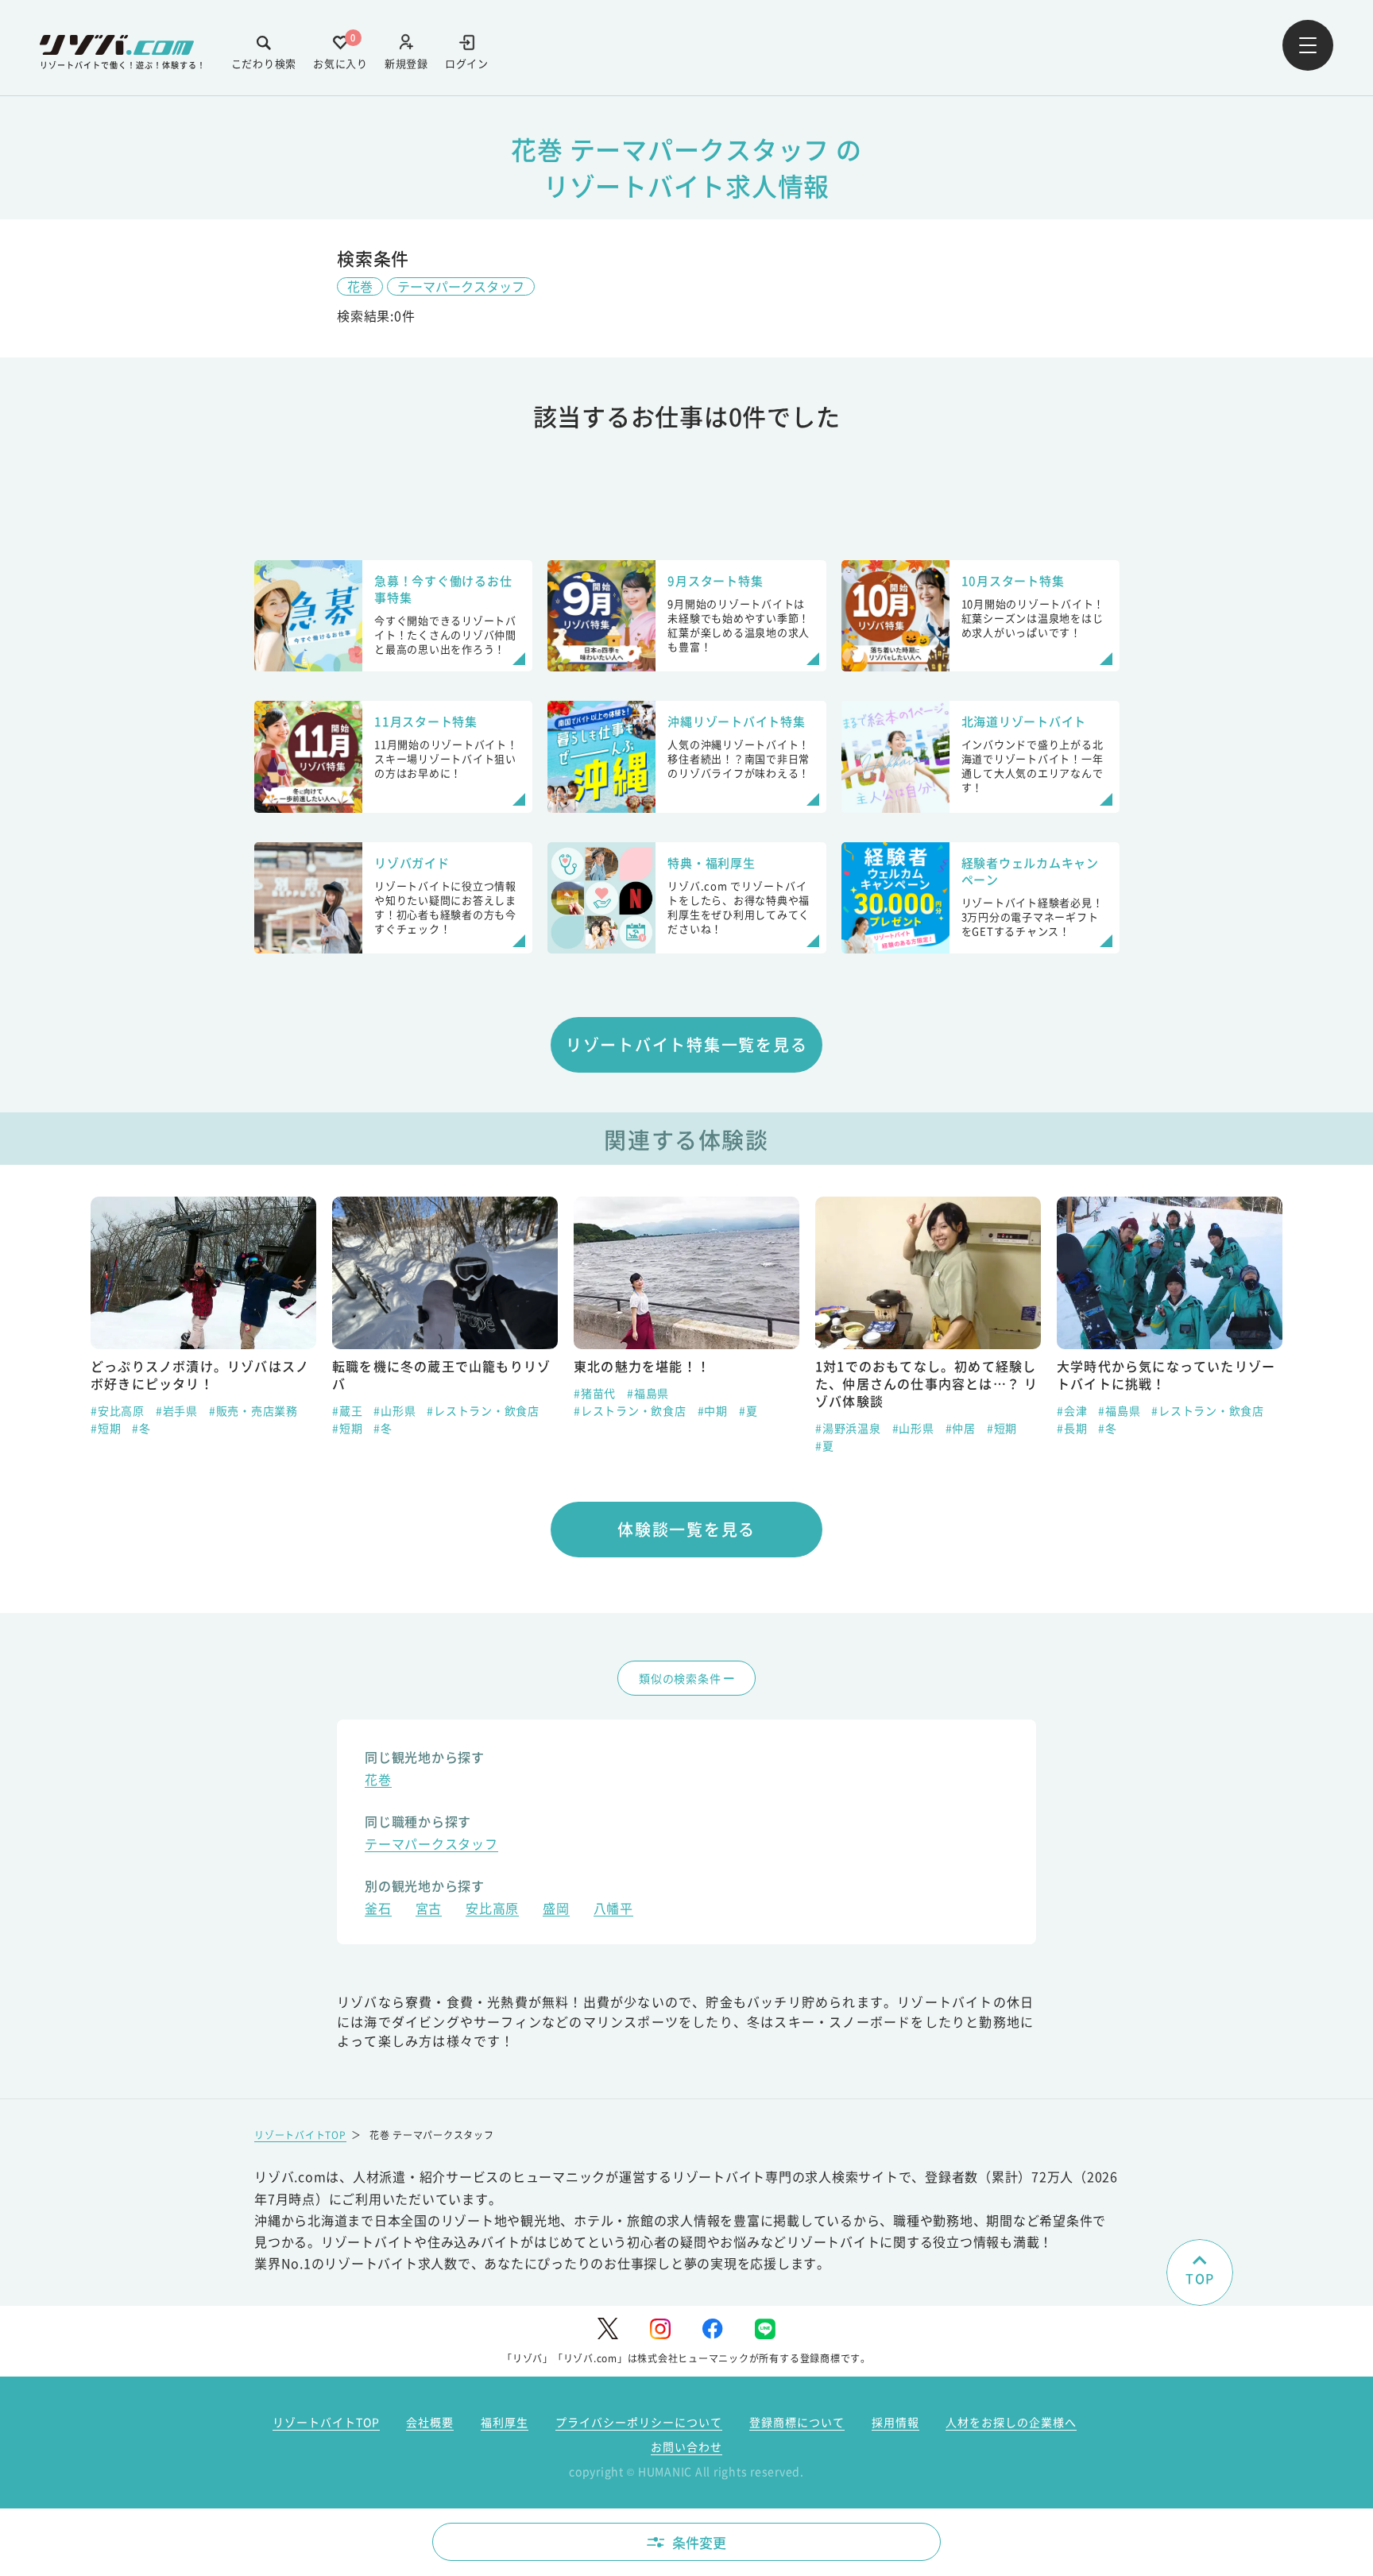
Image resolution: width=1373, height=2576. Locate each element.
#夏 (748, 1410)
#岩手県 (177, 1410)
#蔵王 (347, 1410)
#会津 (1072, 1410)
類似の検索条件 (680, 1678)
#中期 (713, 1410)
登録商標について (797, 2422)
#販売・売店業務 (253, 1410)
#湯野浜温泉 (848, 1428)
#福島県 (648, 1393)
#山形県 (394, 1410)
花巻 (360, 286)
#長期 (1072, 1428)
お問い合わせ (686, 2446)
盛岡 (556, 1910)
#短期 (106, 1428)
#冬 (141, 1428)
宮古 (429, 1910)
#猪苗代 (595, 1393)
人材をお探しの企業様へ (1011, 2422)
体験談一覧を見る (686, 1529)
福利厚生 (505, 2422)
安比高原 (492, 1910)
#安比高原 (118, 1410)
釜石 (378, 1910)
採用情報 (895, 2422)
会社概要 (430, 2422)
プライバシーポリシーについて (639, 2422)
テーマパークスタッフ (461, 286)
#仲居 (961, 1428)
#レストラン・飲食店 (483, 1410)
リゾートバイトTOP (300, 2135)
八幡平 (613, 1910)
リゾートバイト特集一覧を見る (687, 1044)
